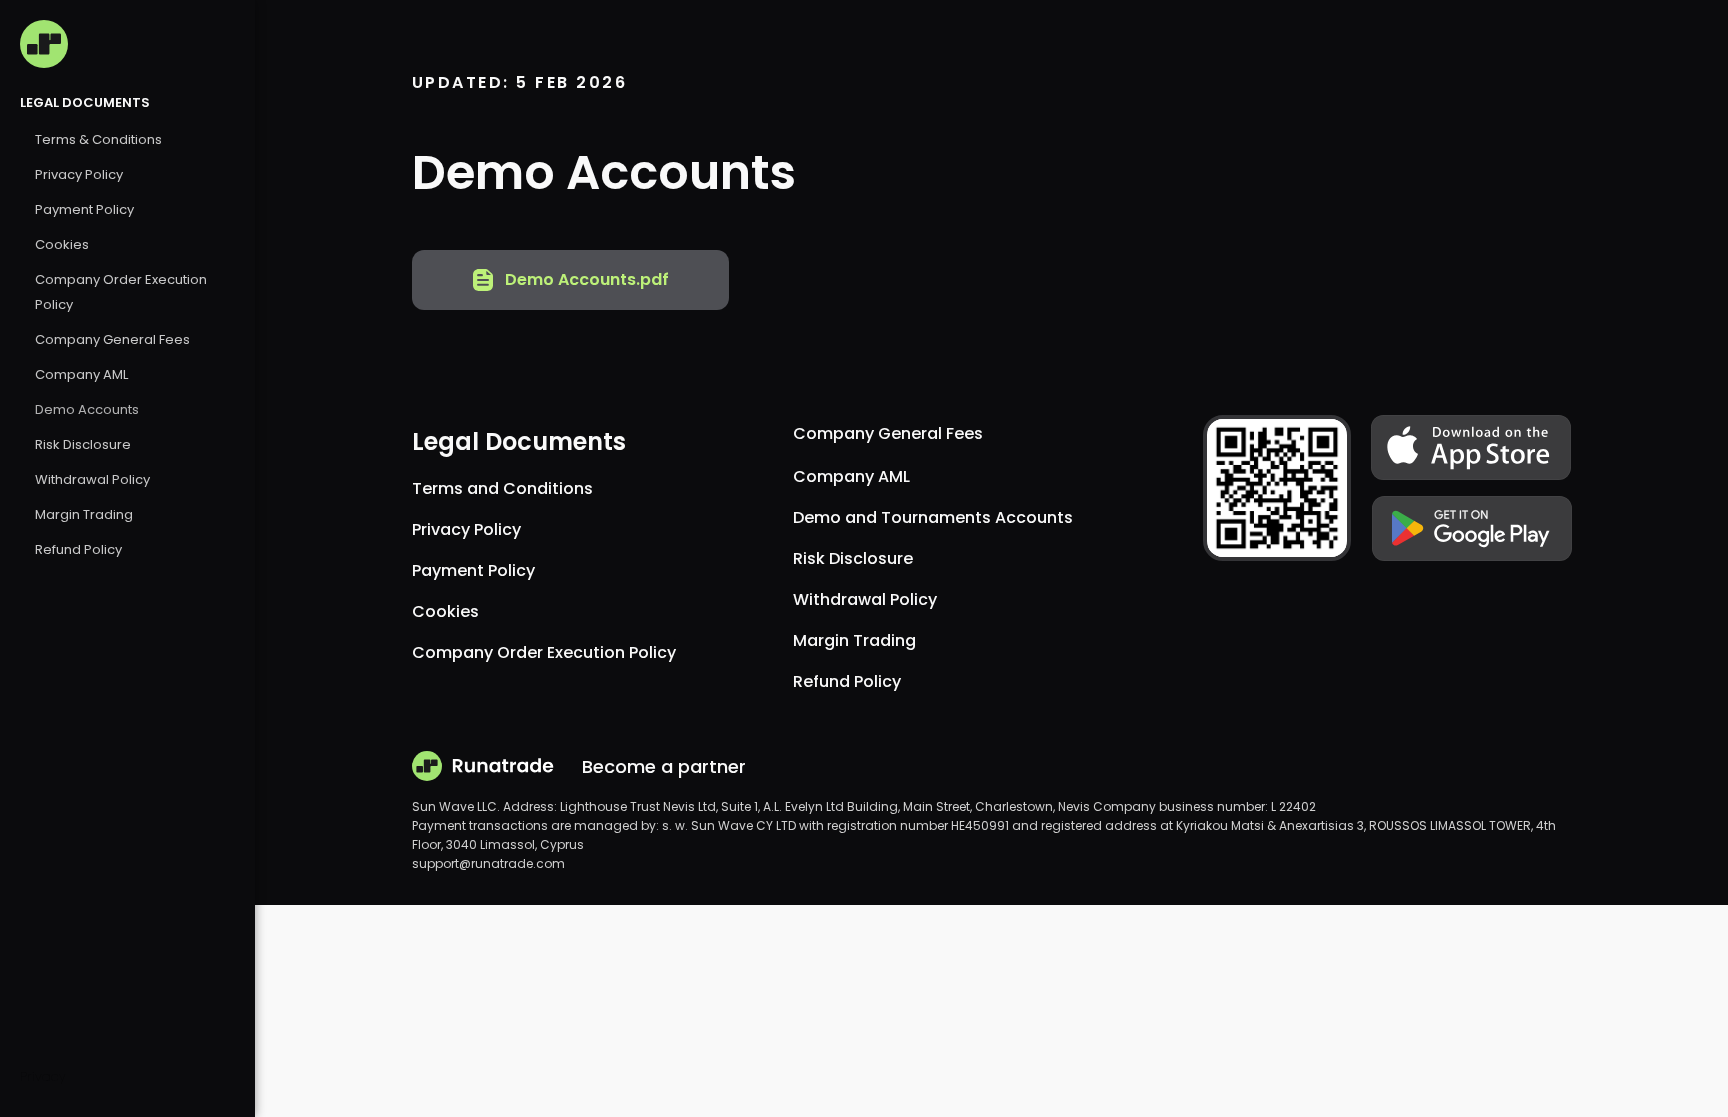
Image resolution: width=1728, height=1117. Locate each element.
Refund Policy (78, 549)
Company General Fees (112, 339)
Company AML (81, 374)
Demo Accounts (87, 409)
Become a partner (664, 766)
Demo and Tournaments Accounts (933, 517)
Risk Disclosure (83, 444)
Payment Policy (84, 209)
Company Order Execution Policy (544, 652)
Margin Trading (84, 514)
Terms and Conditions (502, 488)
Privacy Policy (79, 174)
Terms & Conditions (98, 139)
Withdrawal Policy (92, 479)
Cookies (62, 244)
